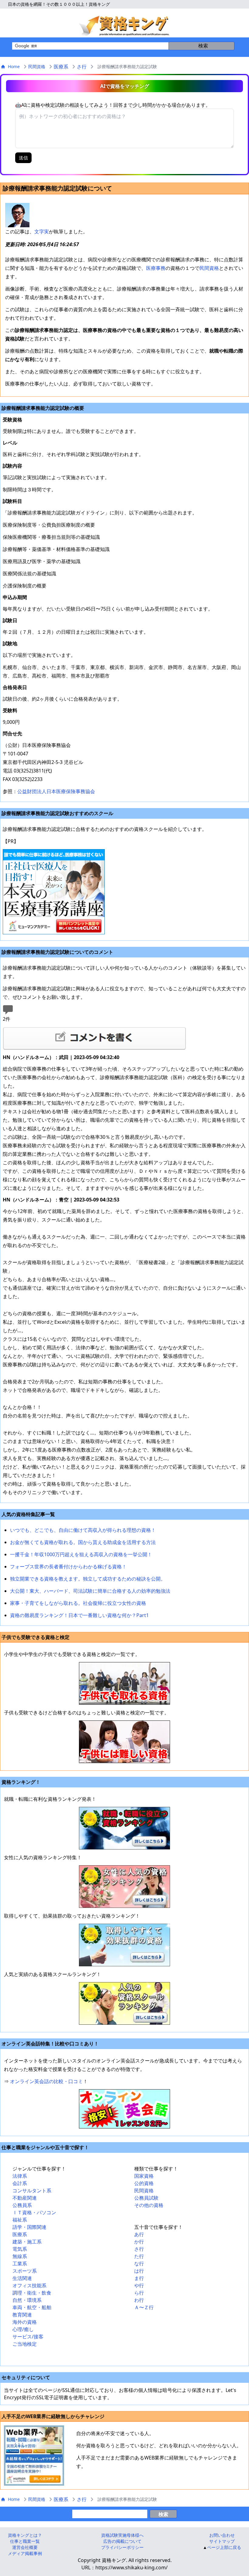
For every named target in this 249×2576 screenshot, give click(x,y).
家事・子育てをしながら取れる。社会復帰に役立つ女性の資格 (78, 1603)
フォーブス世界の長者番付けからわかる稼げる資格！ (68, 1567)
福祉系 (20, 2220)
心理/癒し (23, 2329)
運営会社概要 (25, 2547)
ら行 (139, 2293)
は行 (139, 2271)
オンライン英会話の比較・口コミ (46, 2081)
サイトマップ (222, 2541)
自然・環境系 (27, 2300)
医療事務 (156, 268)
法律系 (20, 2176)
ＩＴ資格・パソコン (34, 2212)
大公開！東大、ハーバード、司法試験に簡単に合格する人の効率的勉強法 (90, 1591)
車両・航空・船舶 (32, 2307)
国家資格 (144, 2176)
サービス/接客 (28, 2337)
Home (14, 66)
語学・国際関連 (29, 2227)
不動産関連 (25, 2198)
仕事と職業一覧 (25, 2541)
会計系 (20, 2183)
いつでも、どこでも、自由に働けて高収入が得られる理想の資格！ (83, 1530)
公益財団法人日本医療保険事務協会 (56, 791)
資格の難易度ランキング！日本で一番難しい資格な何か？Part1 (79, 1615)
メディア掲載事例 (25, 2553)
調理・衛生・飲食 (32, 2293)
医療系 (61, 67)
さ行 (82, 67)
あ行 (139, 2234)
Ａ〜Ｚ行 (144, 2307)
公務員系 (22, 2205)
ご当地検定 (25, 2344)
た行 (139, 2256)
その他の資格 (149, 2205)
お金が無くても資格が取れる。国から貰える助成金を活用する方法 (83, 1542)
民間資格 (37, 66)
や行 (139, 2285)
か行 (139, 2242)
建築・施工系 (27, 2242)
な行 (139, 2264)
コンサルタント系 (32, 2191)
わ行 (139, 2300)
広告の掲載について (122, 2541)
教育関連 (22, 2315)
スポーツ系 (25, 2271)
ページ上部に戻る (224, 2547)
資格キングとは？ (25, 2535)
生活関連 (22, 2278)
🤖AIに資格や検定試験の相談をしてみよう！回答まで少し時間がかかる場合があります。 (113, 105)
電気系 (20, 2249)
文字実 (42, 232)
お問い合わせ (222, 2535)
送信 (23, 158)
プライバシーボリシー (122, 2547)
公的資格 (144, 2183)
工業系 (20, 2264)
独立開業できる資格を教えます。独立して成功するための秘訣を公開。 (88, 1579)
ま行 (139, 2278)
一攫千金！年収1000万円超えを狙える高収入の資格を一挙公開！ (81, 1554)
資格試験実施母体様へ (122, 2535)
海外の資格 (25, 2322)
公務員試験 (146, 2198)
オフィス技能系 (29, 2285)
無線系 (20, 2256)
